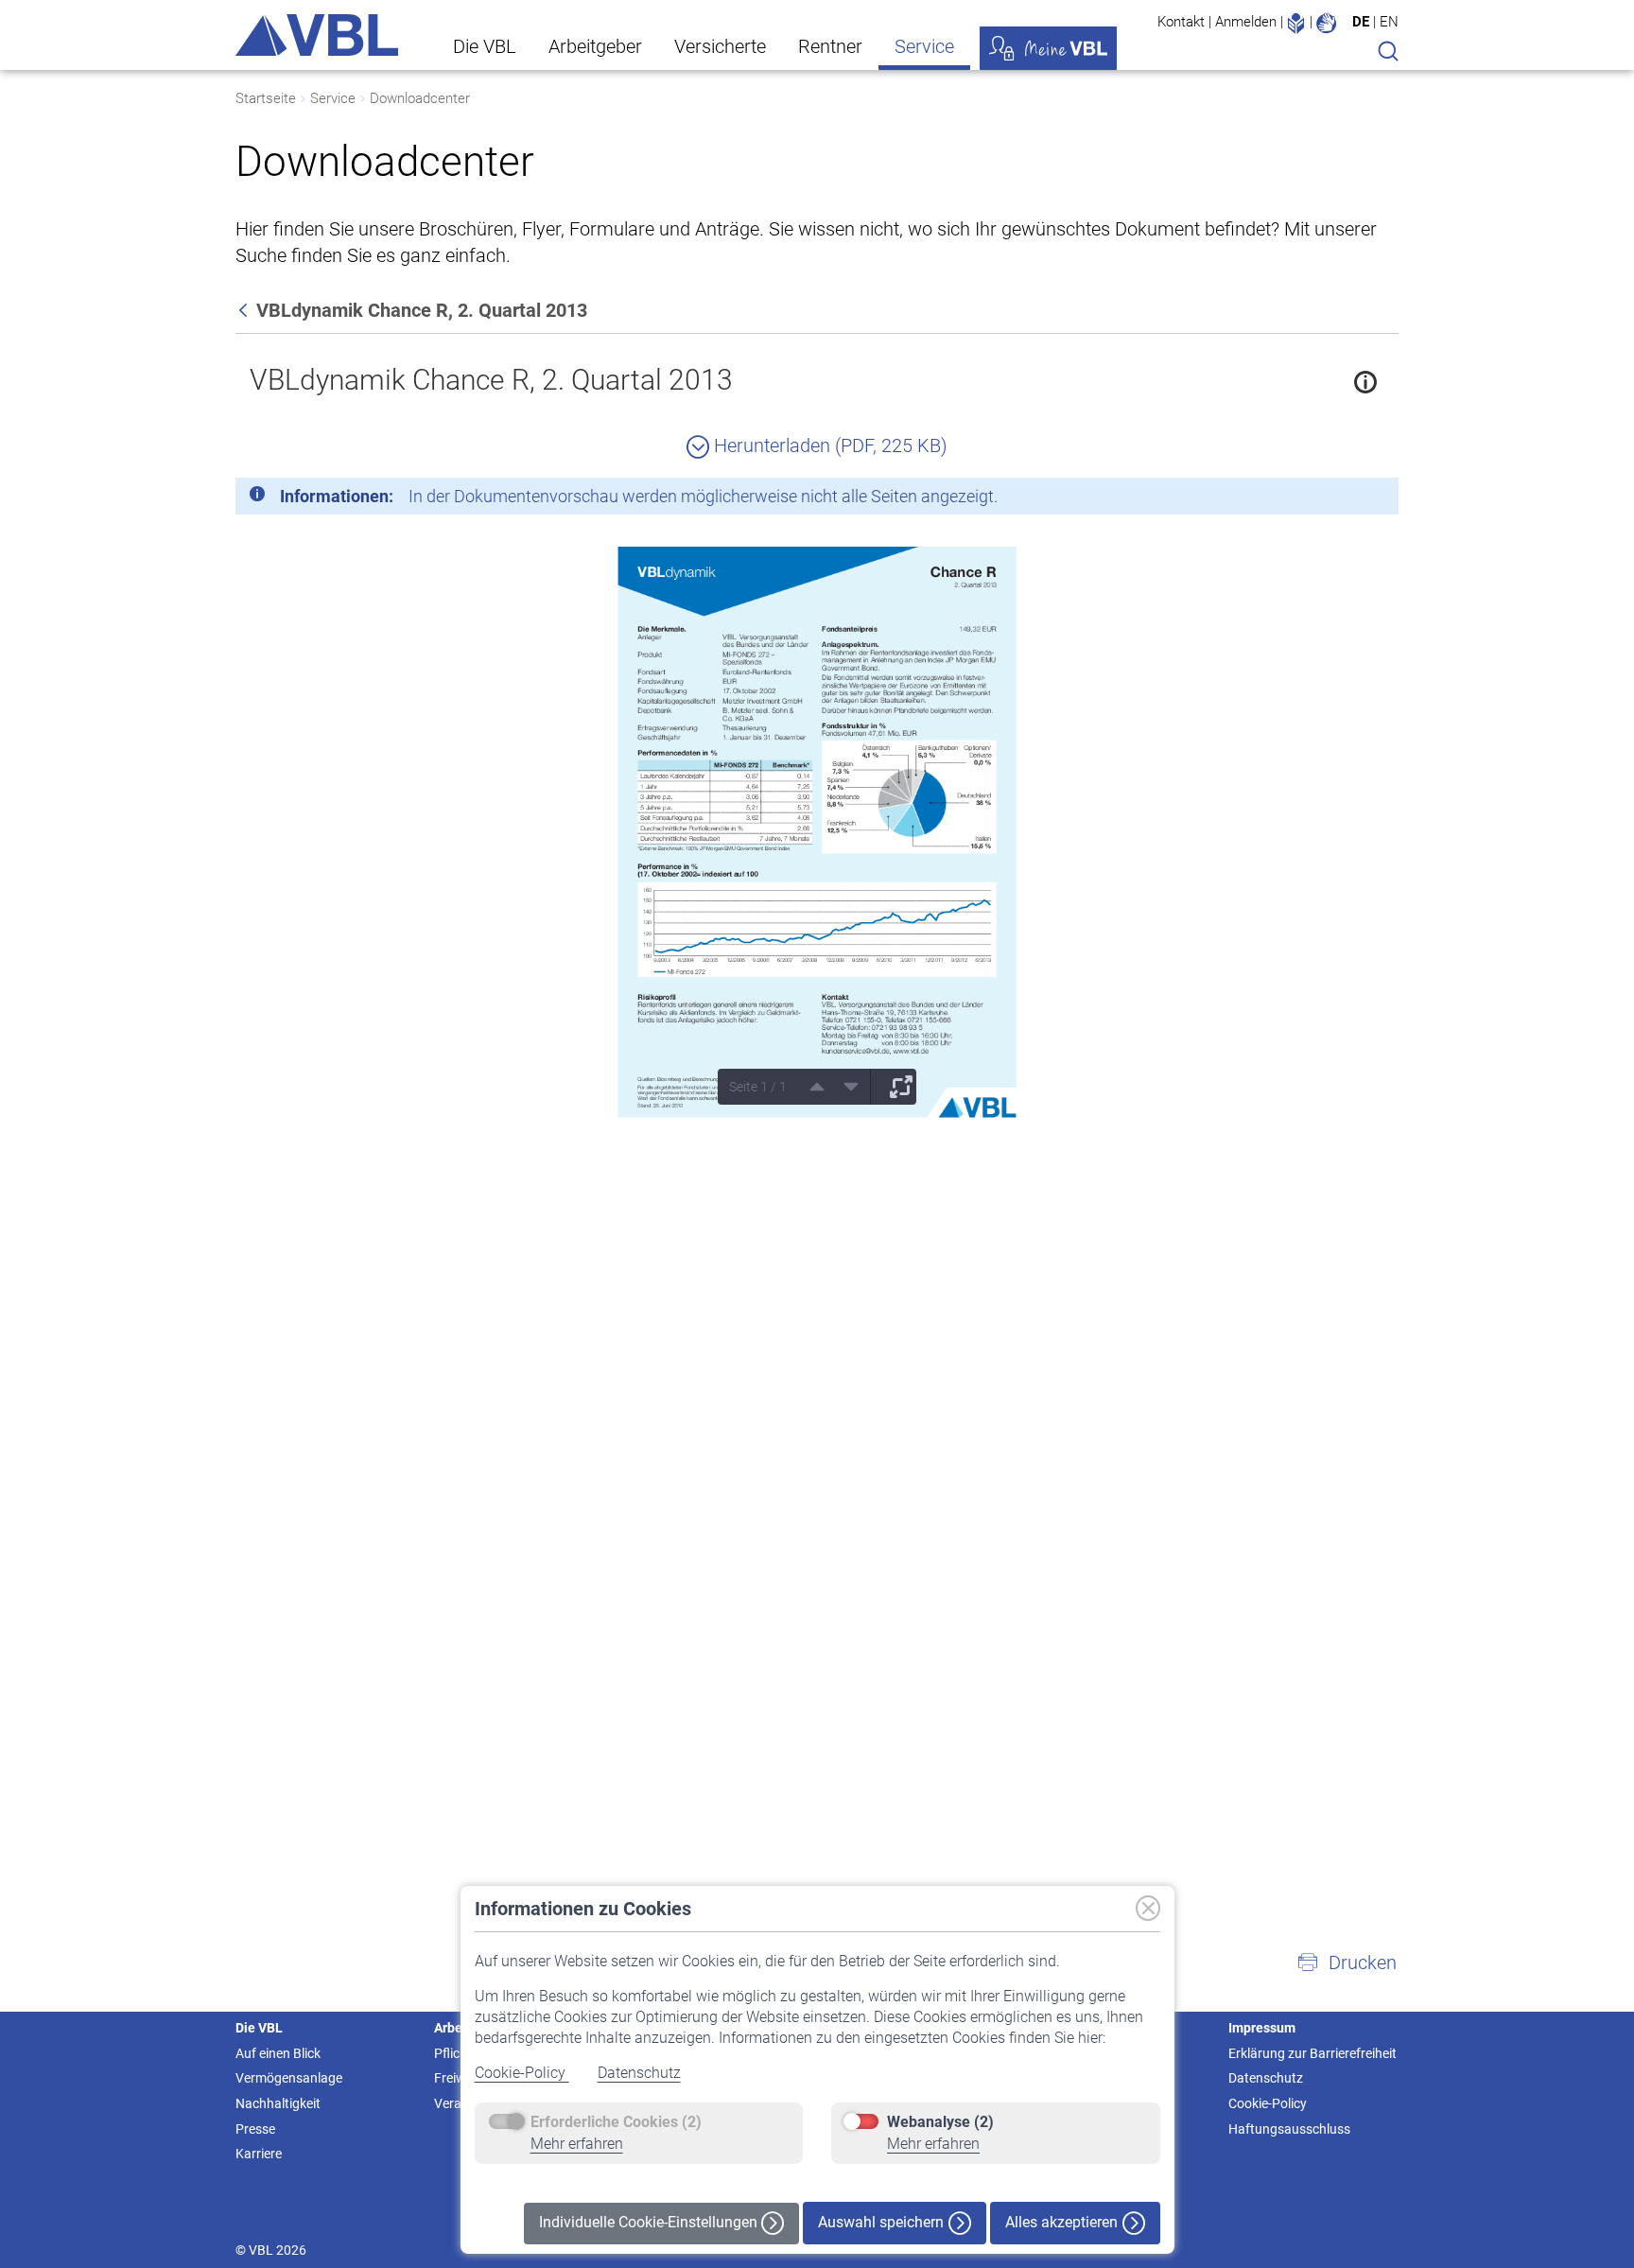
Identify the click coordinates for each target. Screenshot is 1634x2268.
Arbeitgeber (595, 46)
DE (1361, 22)
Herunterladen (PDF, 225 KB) (828, 445)
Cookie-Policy (522, 2073)
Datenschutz (639, 2073)
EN (1389, 22)
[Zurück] (245, 310)
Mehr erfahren (577, 2144)
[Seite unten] (844, 1087)
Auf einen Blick (278, 2053)
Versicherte (720, 46)
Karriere (259, 2154)
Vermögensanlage (289, 2078)
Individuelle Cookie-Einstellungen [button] (650, 2222)
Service (924, 46)
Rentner (830, 46)
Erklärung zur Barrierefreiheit (1312, 2053)
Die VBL (485, 46)
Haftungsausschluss (1289, 2129)
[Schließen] (1332, 499)
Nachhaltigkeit (278, 2103)
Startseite (266, 98)
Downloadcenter (420, 98)
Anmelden (1246, 22)
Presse (255, 2129)
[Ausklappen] (895, 1087)
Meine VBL (1048, 48)
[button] (1347, 1963)
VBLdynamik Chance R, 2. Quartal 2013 (491, 380)
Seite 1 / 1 (758, 1087)
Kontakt (1181, 22)
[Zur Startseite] (317, 35)
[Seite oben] (810, 1087)
